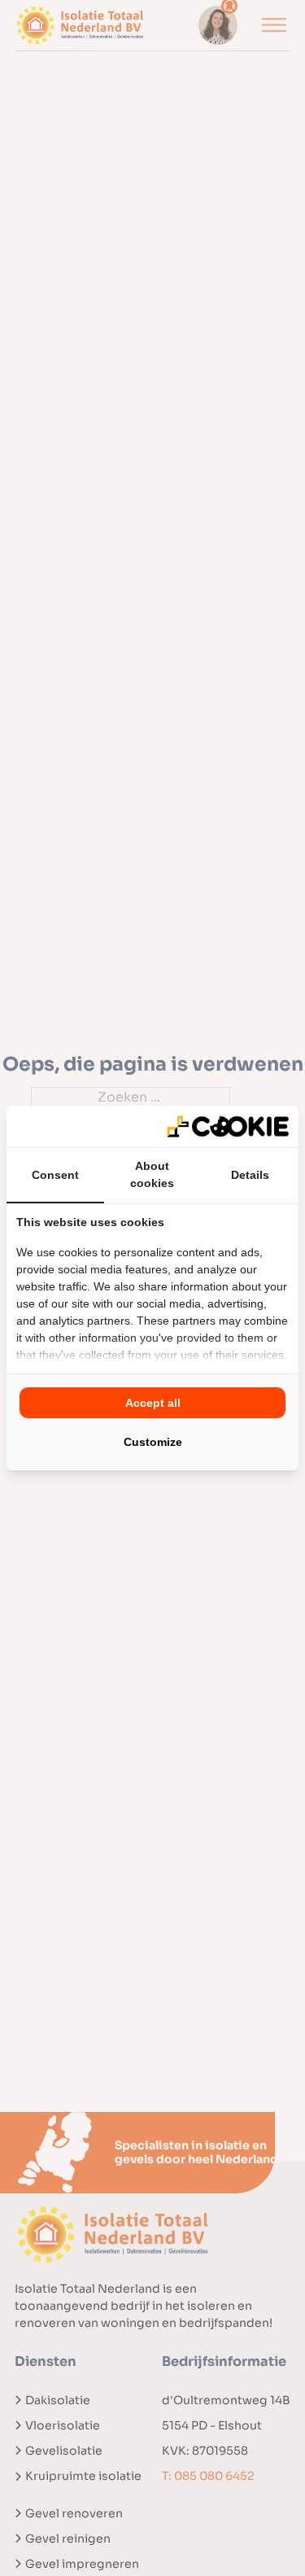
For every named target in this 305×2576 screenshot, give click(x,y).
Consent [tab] (55, 1175)
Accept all (153, 1403)
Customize (153, 1442)
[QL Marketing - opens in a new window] (228, 1126)
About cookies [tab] (152, 1174)
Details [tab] (250, 1175)
